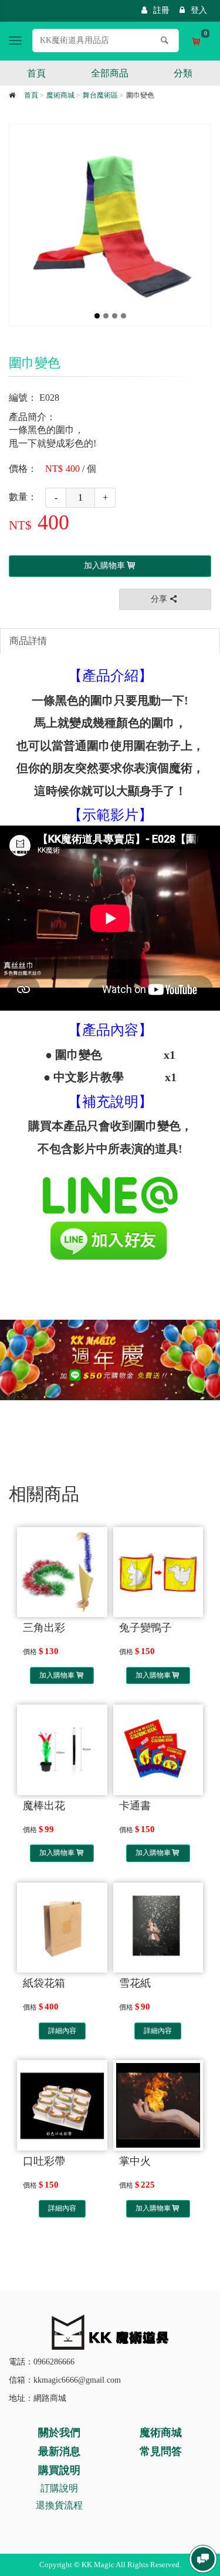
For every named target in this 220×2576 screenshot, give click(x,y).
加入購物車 (57, 1675)
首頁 (36, 73)
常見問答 (161, 2451)
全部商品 (110, 73)
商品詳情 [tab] (28, 641)
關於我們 (59, 2433)
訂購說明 (59, 2488)
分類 (183, 73)
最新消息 (59, 2451)
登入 (199, 10)
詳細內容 (62, 2031)
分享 (159, 599)
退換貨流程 (59, 2505)
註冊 (161, 10)
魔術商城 (60, 95)
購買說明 (59, 2470)
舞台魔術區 (100, 95)
